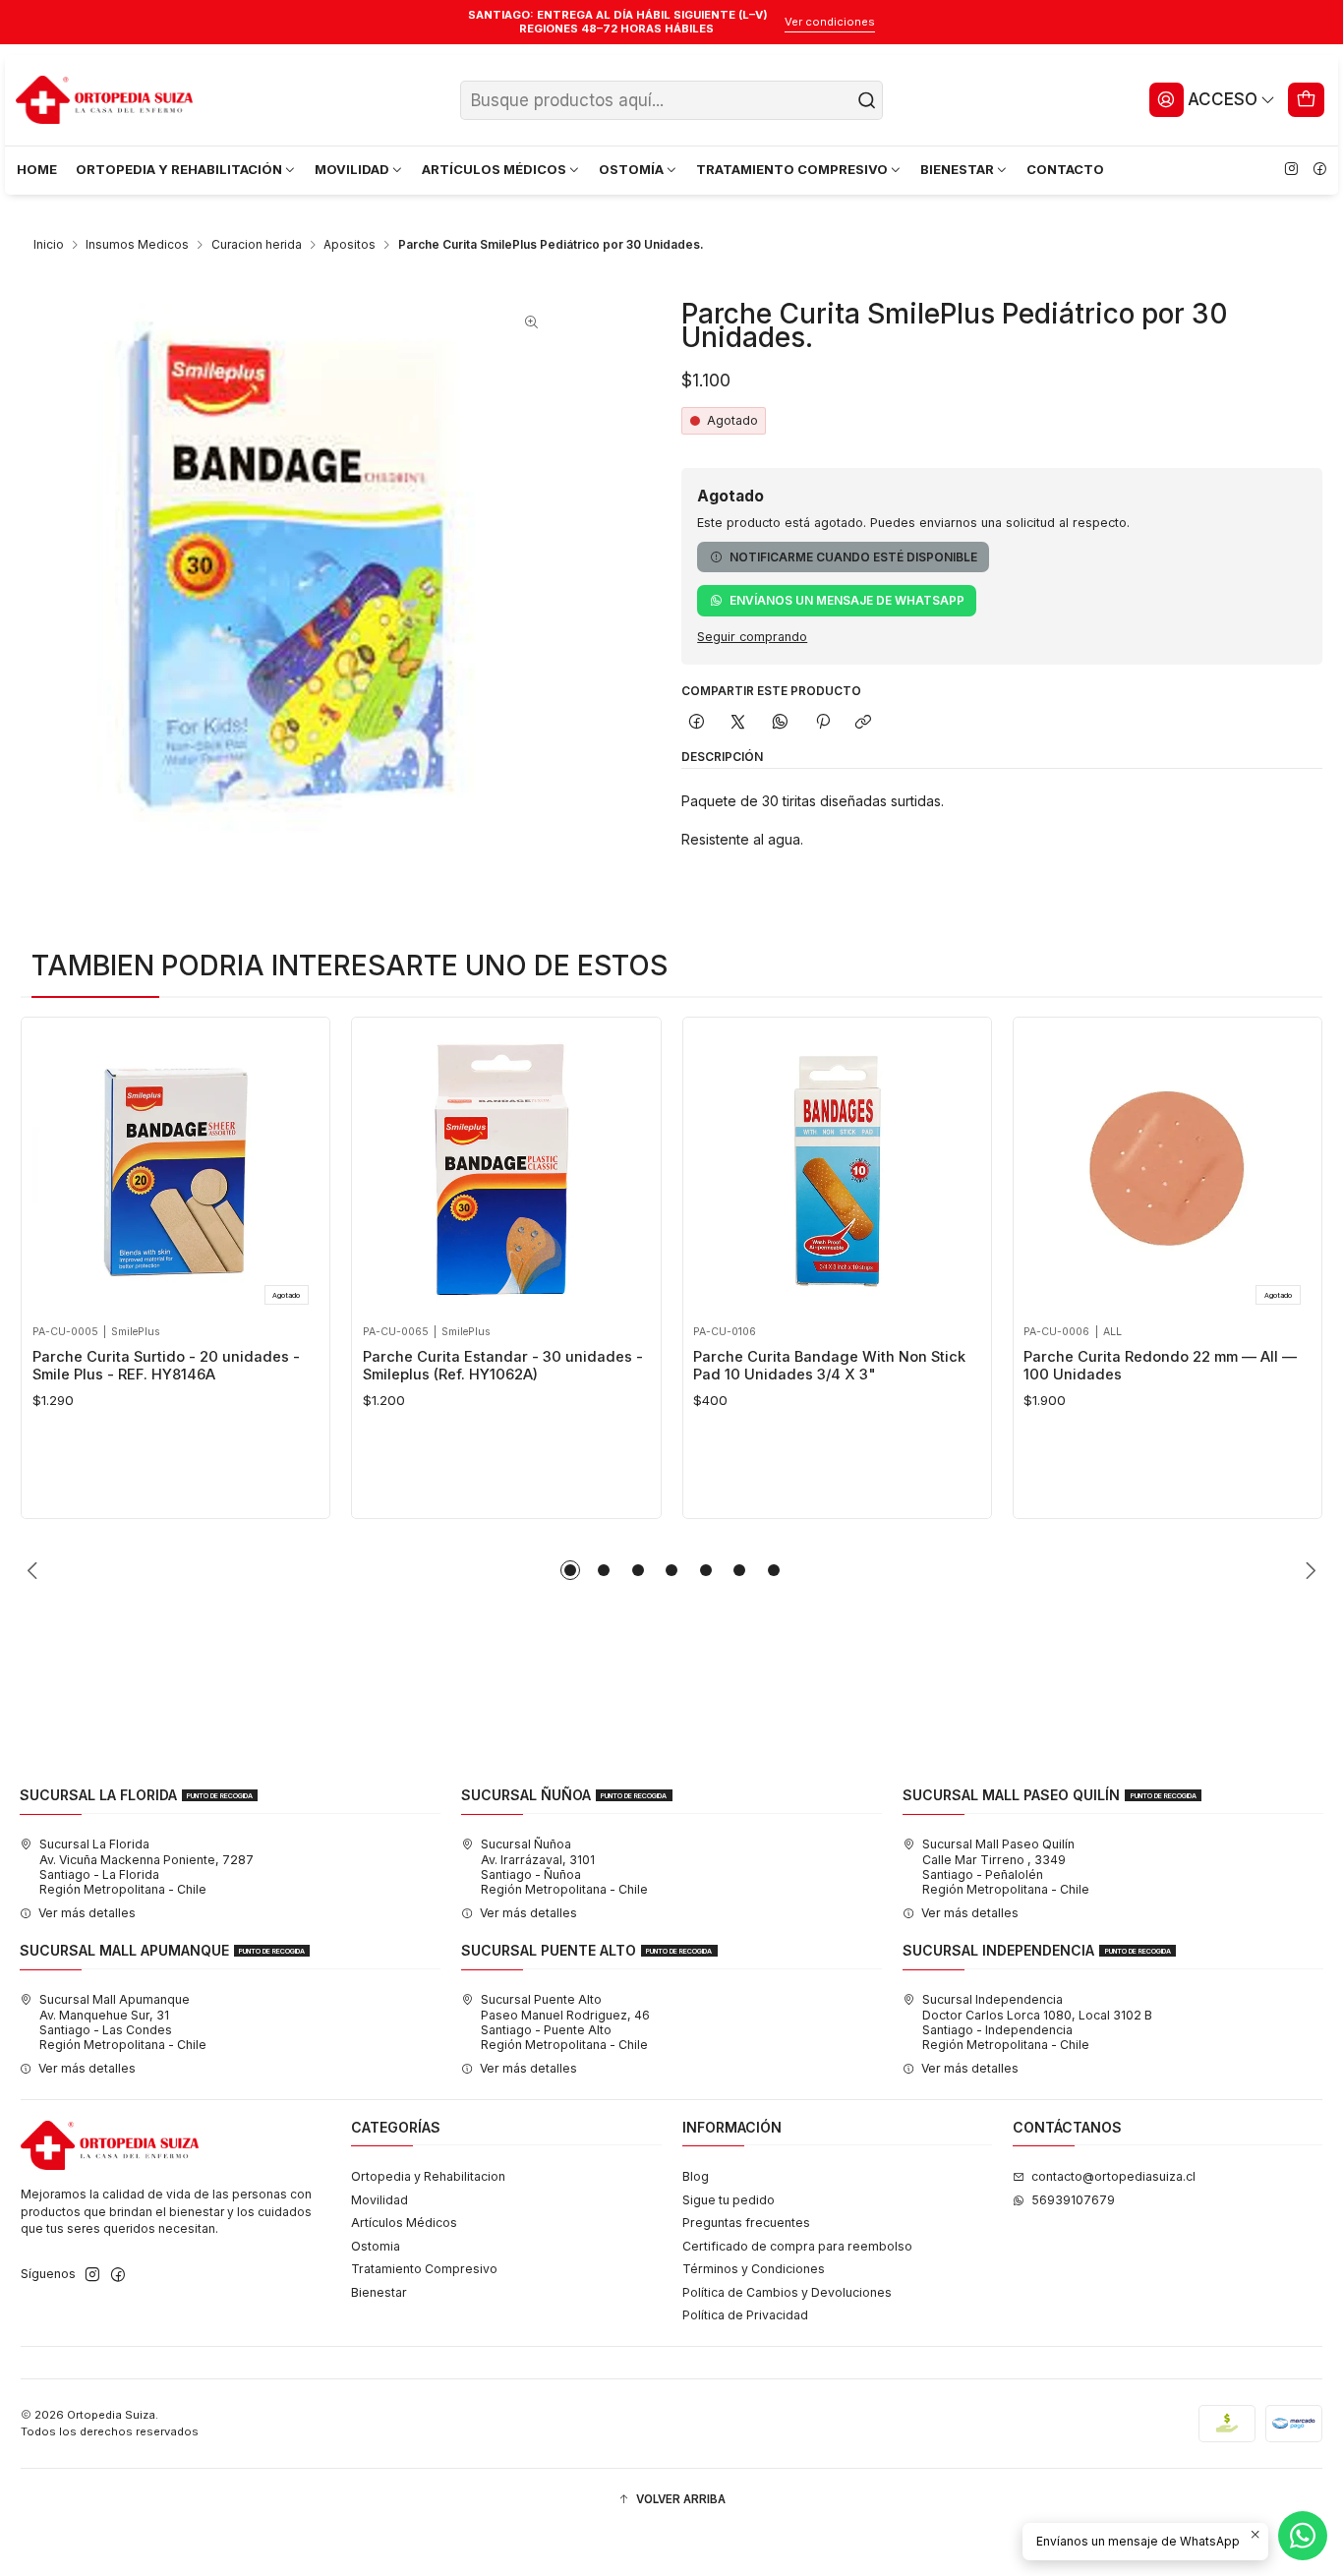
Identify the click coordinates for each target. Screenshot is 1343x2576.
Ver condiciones (830, 22)
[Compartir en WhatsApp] (781, 722)
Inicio (49, 245)
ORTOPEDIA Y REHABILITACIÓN (179, 169)
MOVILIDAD (352, 169)
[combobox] (672, 100)
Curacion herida (257, 245)
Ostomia (376, 2246)
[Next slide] (1308, 1570)
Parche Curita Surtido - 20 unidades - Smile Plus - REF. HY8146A (166, 1366)
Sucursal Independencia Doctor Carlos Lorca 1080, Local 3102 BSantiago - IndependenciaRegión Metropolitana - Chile (1037, 2022)
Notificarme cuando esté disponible (853, 557)
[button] (570, 1570)
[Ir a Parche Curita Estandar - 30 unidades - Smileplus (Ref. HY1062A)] (506, 1171)
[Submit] (866, 100)
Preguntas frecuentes (746, 2223)
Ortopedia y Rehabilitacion (428, 2176)
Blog (696, 2176)
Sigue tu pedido (729, 2200)
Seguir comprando (752, 638)
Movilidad (380, 2200)
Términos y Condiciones (754, 2269)
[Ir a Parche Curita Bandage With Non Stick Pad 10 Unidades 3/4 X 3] (837, 1171)
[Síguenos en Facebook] (1319, 170)
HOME (37, 169)
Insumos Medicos (137, 245)
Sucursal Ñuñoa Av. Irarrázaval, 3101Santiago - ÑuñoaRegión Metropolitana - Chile (564, 1867)
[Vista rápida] (53, 1166)
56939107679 (1073, 2200)
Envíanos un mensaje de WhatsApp (847, 600)
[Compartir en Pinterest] (822, 722)
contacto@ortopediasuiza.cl (1113, 2176)
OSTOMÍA (631, 169)
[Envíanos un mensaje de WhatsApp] (1303, 2536)
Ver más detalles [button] (87, 1913)
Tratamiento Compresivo (424, 2269)
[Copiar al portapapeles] (864, 722)
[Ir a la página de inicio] (104, 100)
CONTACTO (1065, 169)
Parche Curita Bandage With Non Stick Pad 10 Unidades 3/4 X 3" (829, 1366)
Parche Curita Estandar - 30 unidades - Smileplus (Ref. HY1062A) (503, 1366)
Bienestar (379, 2292)
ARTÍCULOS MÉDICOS (494, 169)
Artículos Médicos (404, 2223)
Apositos (350, 245)
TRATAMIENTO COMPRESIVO (792, 169)
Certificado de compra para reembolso (797, 2246)
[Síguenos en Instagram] (1291, 170)
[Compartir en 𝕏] (738, 722)
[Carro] (1307, 99)
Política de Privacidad (745, 2315)
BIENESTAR (957, 169)
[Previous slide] (35, 1570)
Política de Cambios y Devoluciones (787, 2292)
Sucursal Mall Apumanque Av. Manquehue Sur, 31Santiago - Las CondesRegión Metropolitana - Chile (123, 2022)
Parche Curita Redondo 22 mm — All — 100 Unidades (1160, 1366)
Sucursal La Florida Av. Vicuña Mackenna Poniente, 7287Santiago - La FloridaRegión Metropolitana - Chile (146, 1867)
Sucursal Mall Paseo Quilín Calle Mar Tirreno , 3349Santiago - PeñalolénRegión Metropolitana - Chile (1006, 1867)
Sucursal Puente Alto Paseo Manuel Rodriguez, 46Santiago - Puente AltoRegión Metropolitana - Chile (565, 2022)
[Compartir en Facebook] (696, 722)
